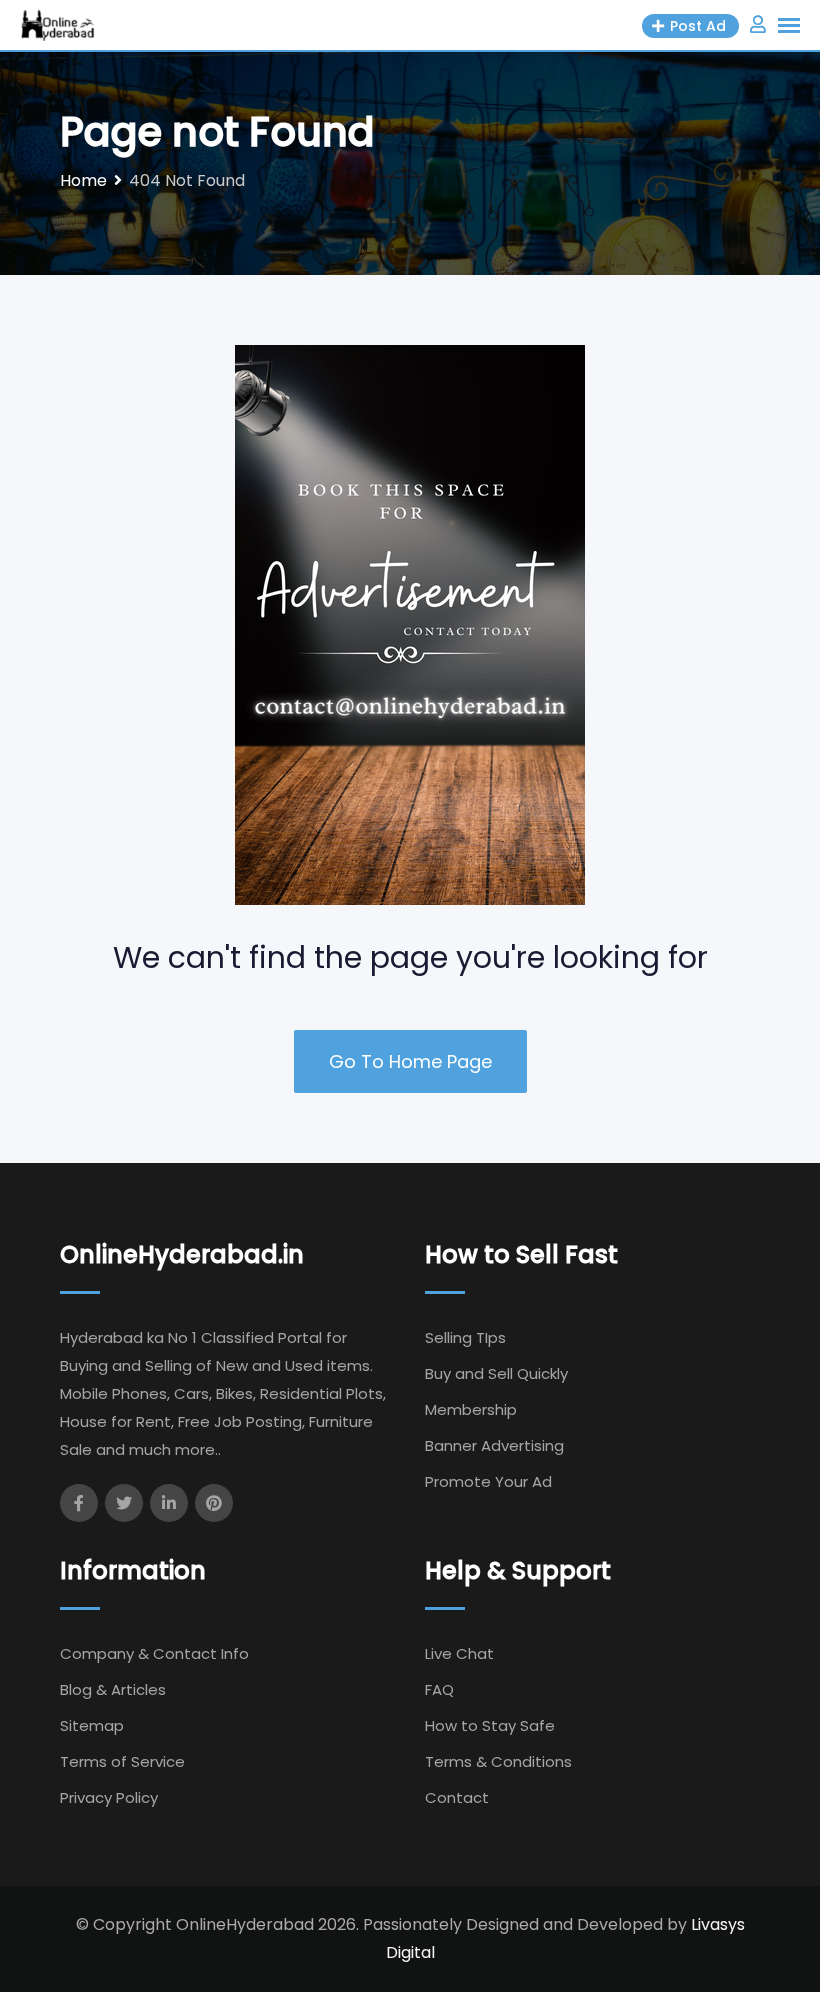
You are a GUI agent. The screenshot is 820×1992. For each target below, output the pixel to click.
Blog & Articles (113, 1689)
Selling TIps (465, 1337)
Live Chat (459, 1653)
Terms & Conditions (498, 1761)
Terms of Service (122, 1761)
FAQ (439, 1689)
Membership (471, 1409)
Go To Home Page (410, 1061)
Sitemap (92, 1725)
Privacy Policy (109, 1797)
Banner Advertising (494, 1445)
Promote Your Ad (488, 1481)
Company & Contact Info (154, 1653)
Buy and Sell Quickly (496, 1373)
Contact (457, 1797)
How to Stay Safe (490, 1725)
